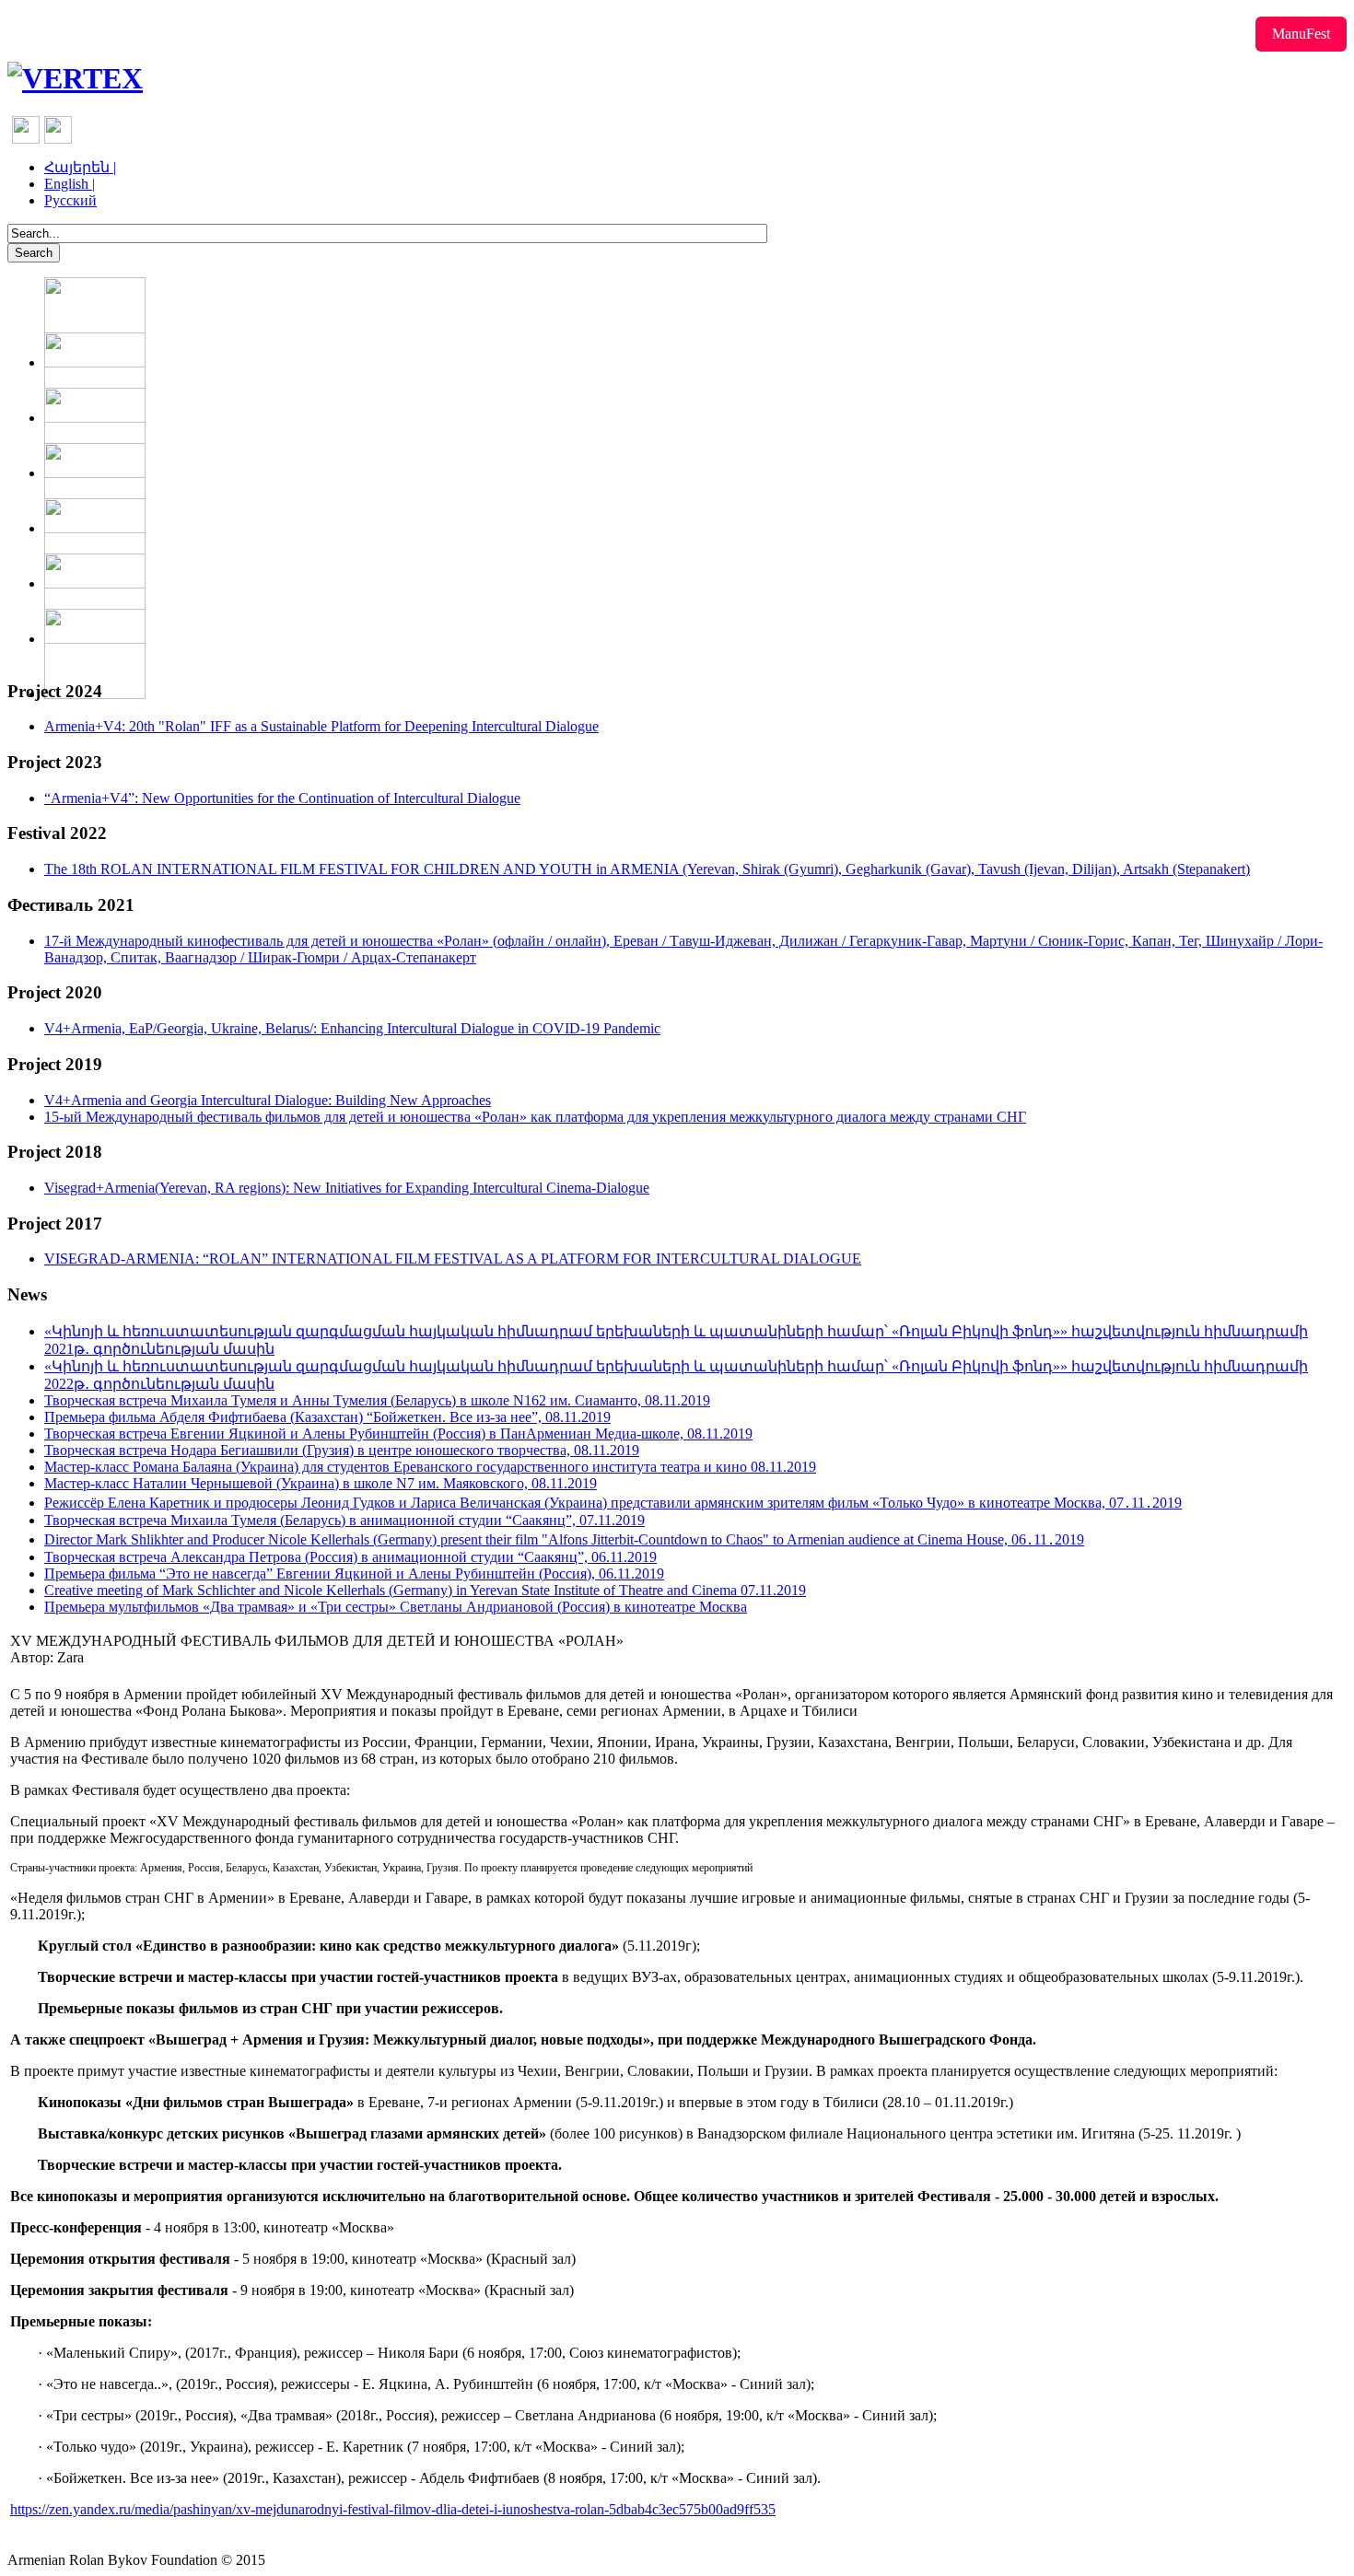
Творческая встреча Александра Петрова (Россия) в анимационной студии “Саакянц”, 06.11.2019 (350, 1557)
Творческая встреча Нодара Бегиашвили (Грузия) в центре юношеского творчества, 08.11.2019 (342, 1450)
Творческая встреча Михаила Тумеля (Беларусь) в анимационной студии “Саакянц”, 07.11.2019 (344, 1520)
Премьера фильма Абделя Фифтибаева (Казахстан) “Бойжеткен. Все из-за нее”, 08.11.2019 (327, 1417)
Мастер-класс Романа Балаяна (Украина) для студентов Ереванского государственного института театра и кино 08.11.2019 (430, 1467)
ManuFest (1301, 34)
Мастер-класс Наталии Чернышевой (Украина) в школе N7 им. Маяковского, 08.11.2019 (321, 1483)
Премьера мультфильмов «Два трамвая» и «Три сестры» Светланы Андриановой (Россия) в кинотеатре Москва (396, 1607)
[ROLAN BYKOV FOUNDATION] (75, 78)
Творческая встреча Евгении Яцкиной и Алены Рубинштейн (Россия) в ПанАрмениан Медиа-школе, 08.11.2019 (398, 1434)
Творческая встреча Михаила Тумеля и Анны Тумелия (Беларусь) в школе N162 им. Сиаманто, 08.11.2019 (377, 1400)
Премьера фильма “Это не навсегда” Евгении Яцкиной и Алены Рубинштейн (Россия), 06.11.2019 (354, 1574)
